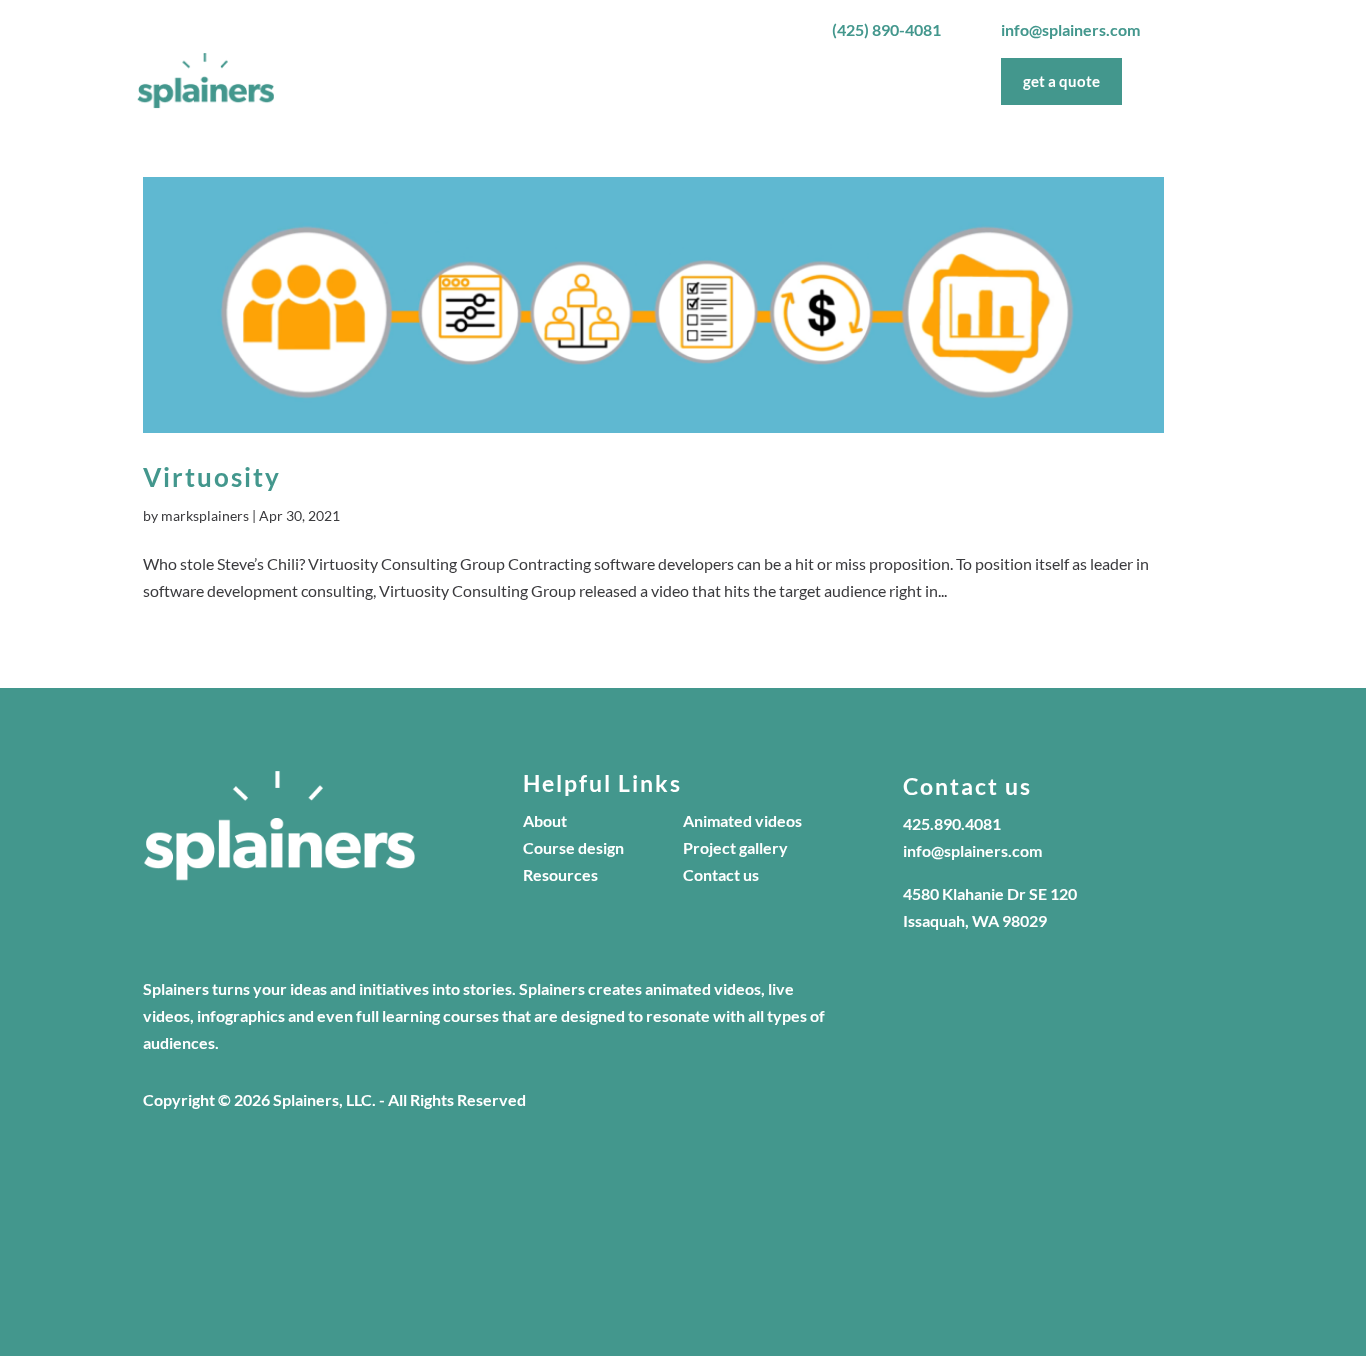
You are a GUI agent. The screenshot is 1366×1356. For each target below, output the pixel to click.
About (666, 81)
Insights (913, 81)
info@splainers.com (1070, 29)
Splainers (591, 81)
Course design (573, 847)
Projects (738, 81)
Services (816, 81)
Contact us (721, 874)
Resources (560, 874)
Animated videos (742, 820)
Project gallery (735, 847)
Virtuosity (212, 477)
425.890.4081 (952, 823)
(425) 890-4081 (886, 29)
